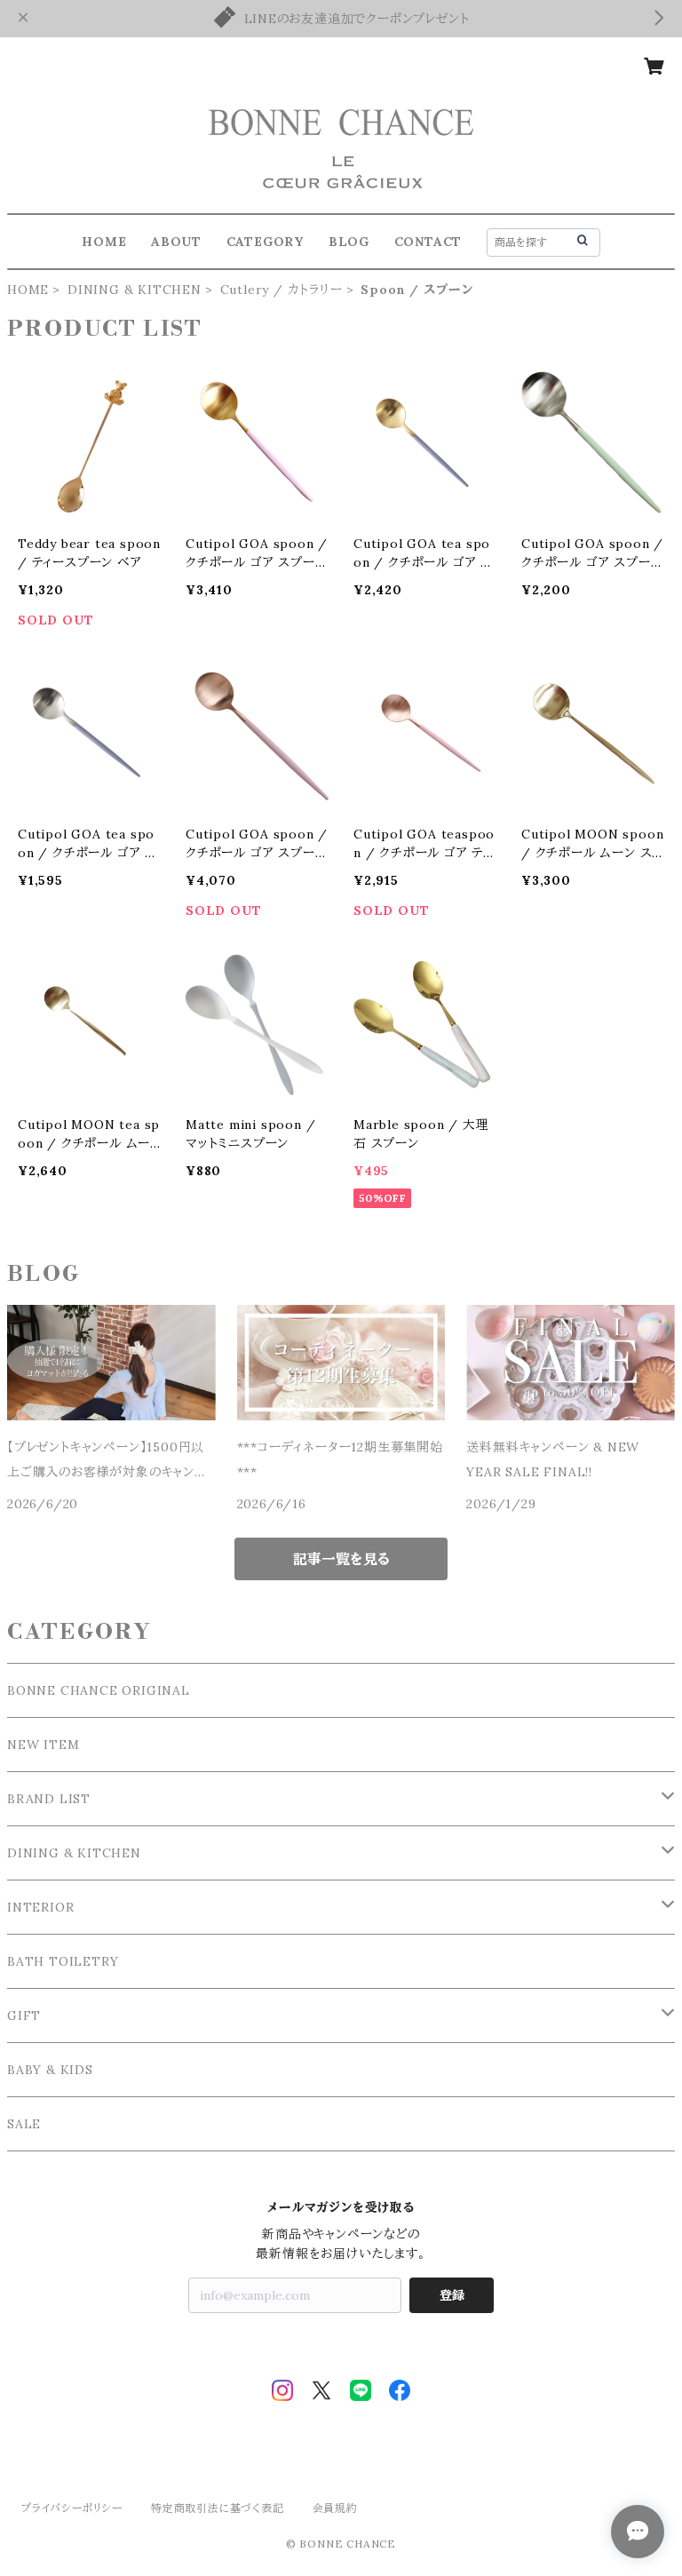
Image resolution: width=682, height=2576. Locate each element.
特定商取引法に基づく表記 (218, 2508)
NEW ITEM (43, 1745)
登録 (452, 2295)
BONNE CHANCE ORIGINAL (99, 1690)
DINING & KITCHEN (135, 290)
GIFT (24, 2015)
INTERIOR (40, 1907)
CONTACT (428, 242)
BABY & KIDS (50, 2070)
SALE (24, 2124)
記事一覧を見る (341, 1559)
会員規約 (335, 2508)
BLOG (349, 242)
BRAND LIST (49, 1799)
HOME (104, 242)
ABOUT (176, 242)
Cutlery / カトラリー (282, 290)
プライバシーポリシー (72, 2508)
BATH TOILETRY (63, 1961)
